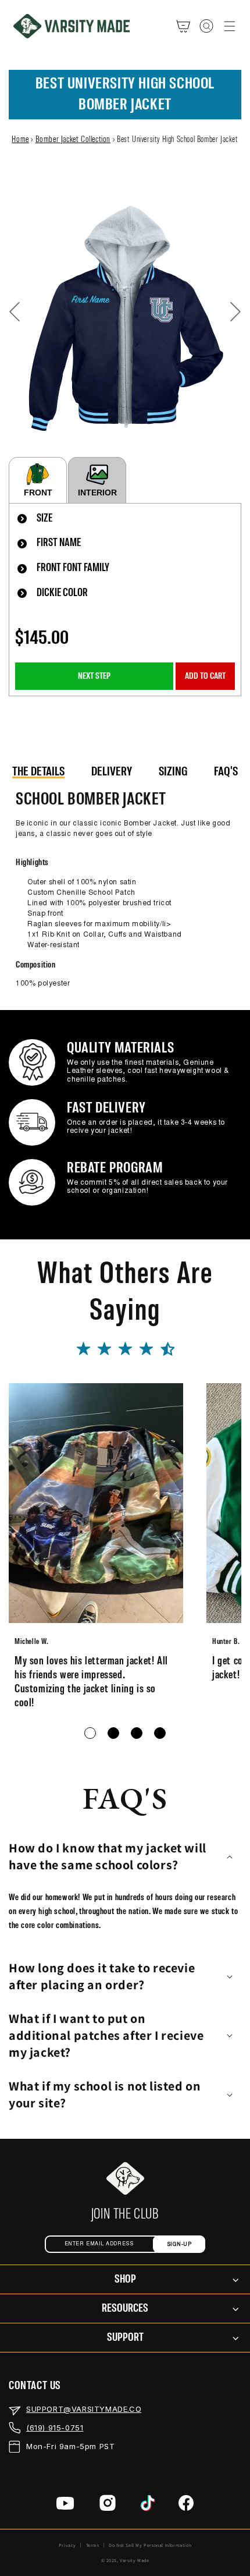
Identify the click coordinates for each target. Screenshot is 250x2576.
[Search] (206, 26)
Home (20, 140)
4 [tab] (160, 1733)
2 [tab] (113, 1733)
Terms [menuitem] (93, 2545)
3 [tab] (137, 1733)
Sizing (173, 772)
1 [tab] (90, 1733)
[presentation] (125, 519)
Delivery (112, 772)
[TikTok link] (148, 2506)
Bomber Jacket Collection (73, 140)
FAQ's (226, 772)
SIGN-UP (179, 2244)
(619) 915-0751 (55, 2428)
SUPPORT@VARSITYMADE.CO (84, 2409)
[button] (230, 26)
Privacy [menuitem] (67, 2545)
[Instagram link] (108, 2505)
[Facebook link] (186, 2505)
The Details (38, 772)
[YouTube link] (65, 2506)
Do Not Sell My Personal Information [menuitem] (150, 2545)
